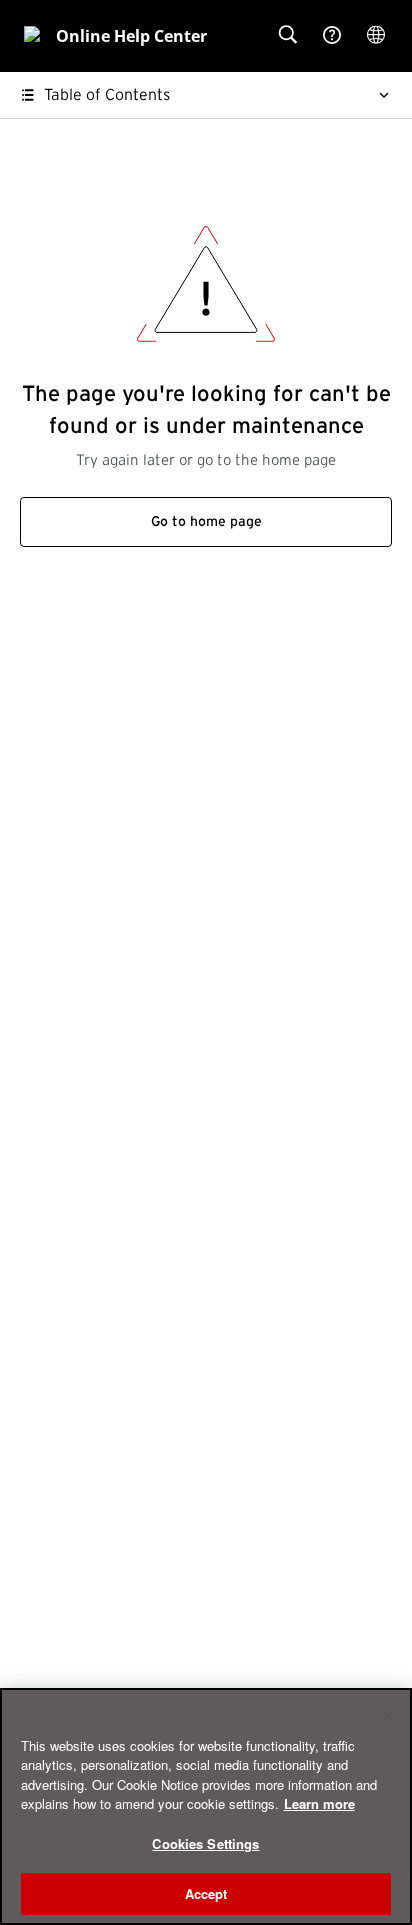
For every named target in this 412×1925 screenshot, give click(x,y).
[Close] (388, 1716)
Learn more (319, 1803)
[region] (206, 1806)
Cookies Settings (205, 1843)
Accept (206, 1893)
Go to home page (206, 522)
